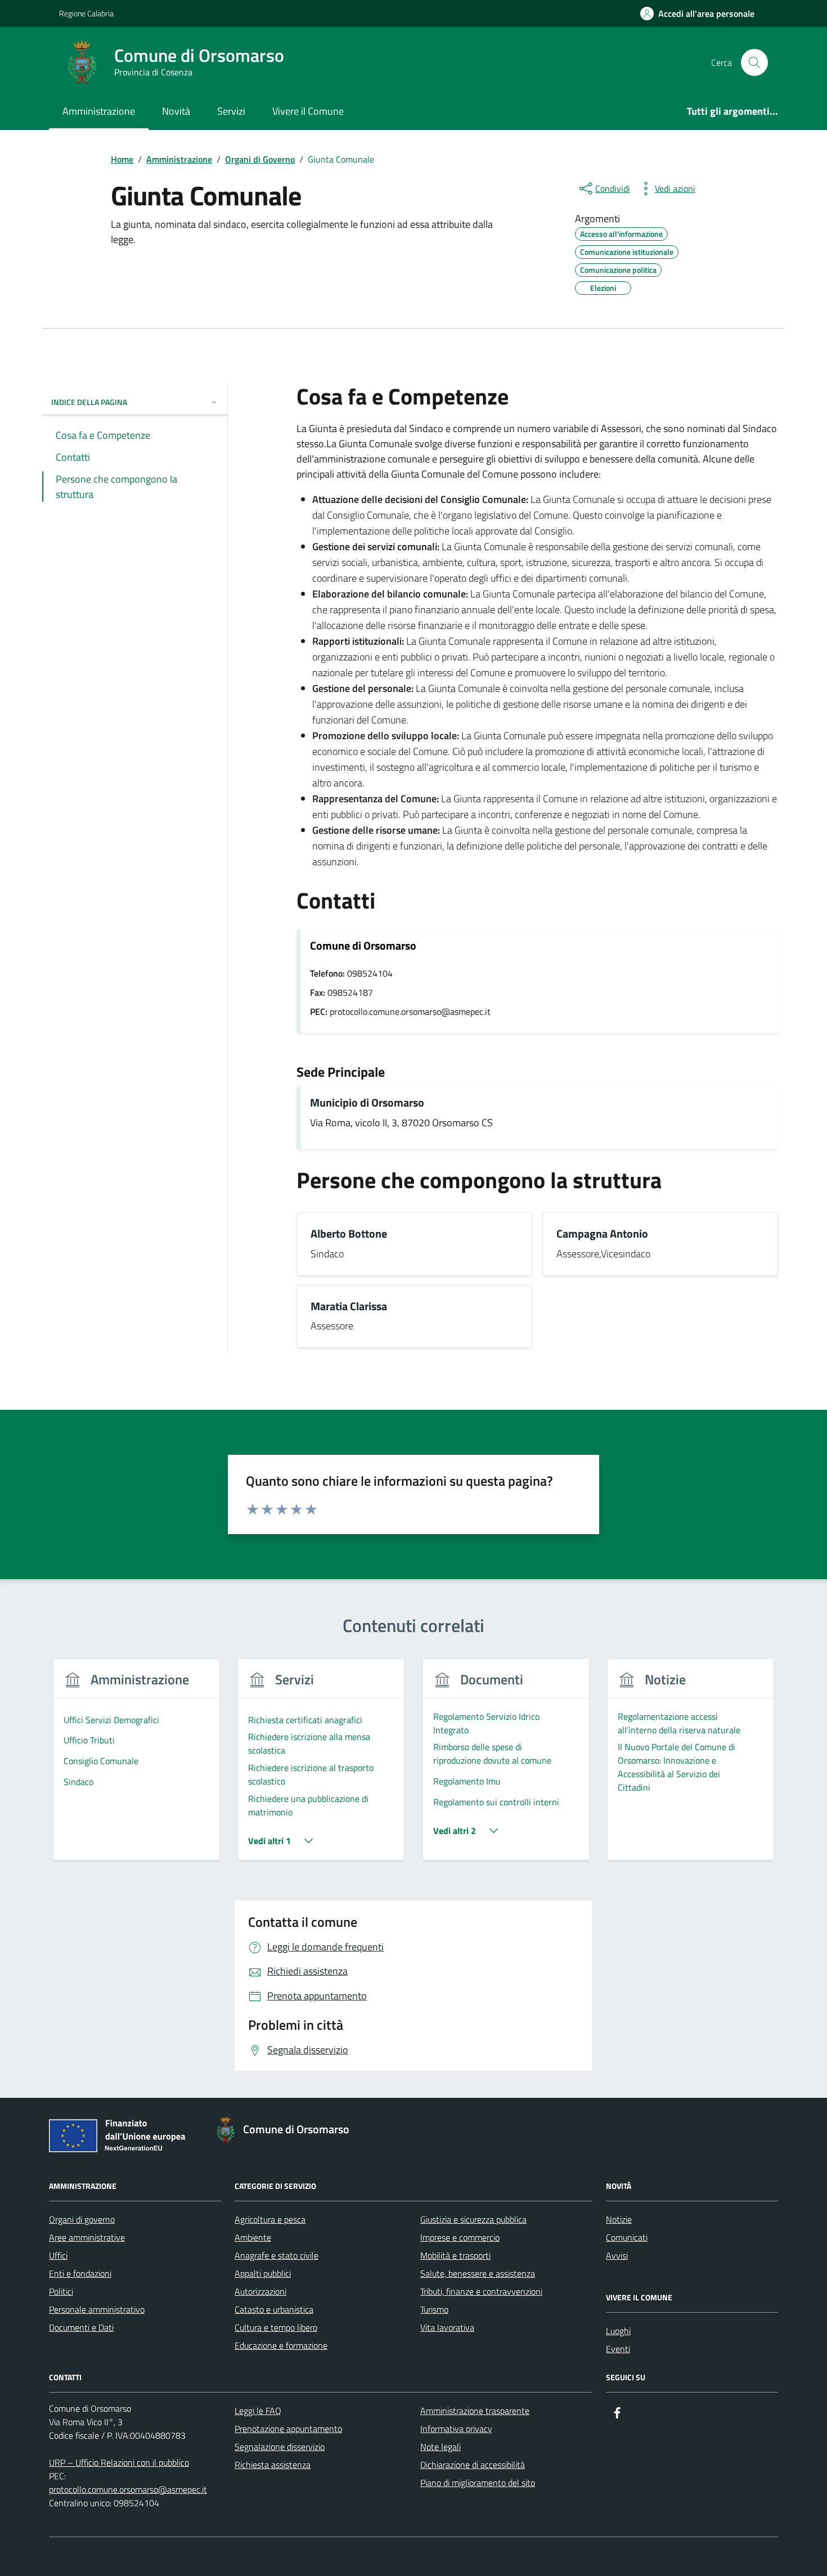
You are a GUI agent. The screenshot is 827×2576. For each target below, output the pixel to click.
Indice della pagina (89, 402)
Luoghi (618, 2331)
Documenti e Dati (81, 2327)
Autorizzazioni (260, 2291)
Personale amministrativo (97, 2309)
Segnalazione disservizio (280, 2447)
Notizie (619, 2219)
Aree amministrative (87, 2237)
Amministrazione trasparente (475, 2411)
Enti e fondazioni (80, 2273)
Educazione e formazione (281, 2345)
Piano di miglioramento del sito (478, 2483)
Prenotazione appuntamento (288, 2429)
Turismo (434, 2309)
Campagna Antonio (602, 1234)
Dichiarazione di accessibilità (473, 2465)
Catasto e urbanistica (274, 2309)
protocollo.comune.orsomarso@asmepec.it (128, 2489)
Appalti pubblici (263, 2273)
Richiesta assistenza (273, 2465)
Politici (61, 2291)
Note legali (441, 2447)
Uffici (58, 2255)
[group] (136, 1766)
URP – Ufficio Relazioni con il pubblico (119, 2462)
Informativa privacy (456, 2429)
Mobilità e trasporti (455, 2255)
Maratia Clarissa (349, 1307)
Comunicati (627, 2237)
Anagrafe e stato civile (277, 2255)
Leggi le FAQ (258, 2411)
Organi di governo (82, 2219)
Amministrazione (99, 111)
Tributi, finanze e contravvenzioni (481, 2291)
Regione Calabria (86, 13)
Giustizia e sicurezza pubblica (473, 2219)
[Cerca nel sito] (754, 62)
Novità (176, 111)
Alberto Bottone (349, 1234)
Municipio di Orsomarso (367, 1103)
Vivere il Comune (308, 111)
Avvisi (617, 2255)
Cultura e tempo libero (276, 2327)
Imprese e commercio (460, 2237)
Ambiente (253, 2237)
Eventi (618, 2349)
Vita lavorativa (447, 2327)
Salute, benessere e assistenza (478, 2273)
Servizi (231, 111)
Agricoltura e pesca (270, 2219)
